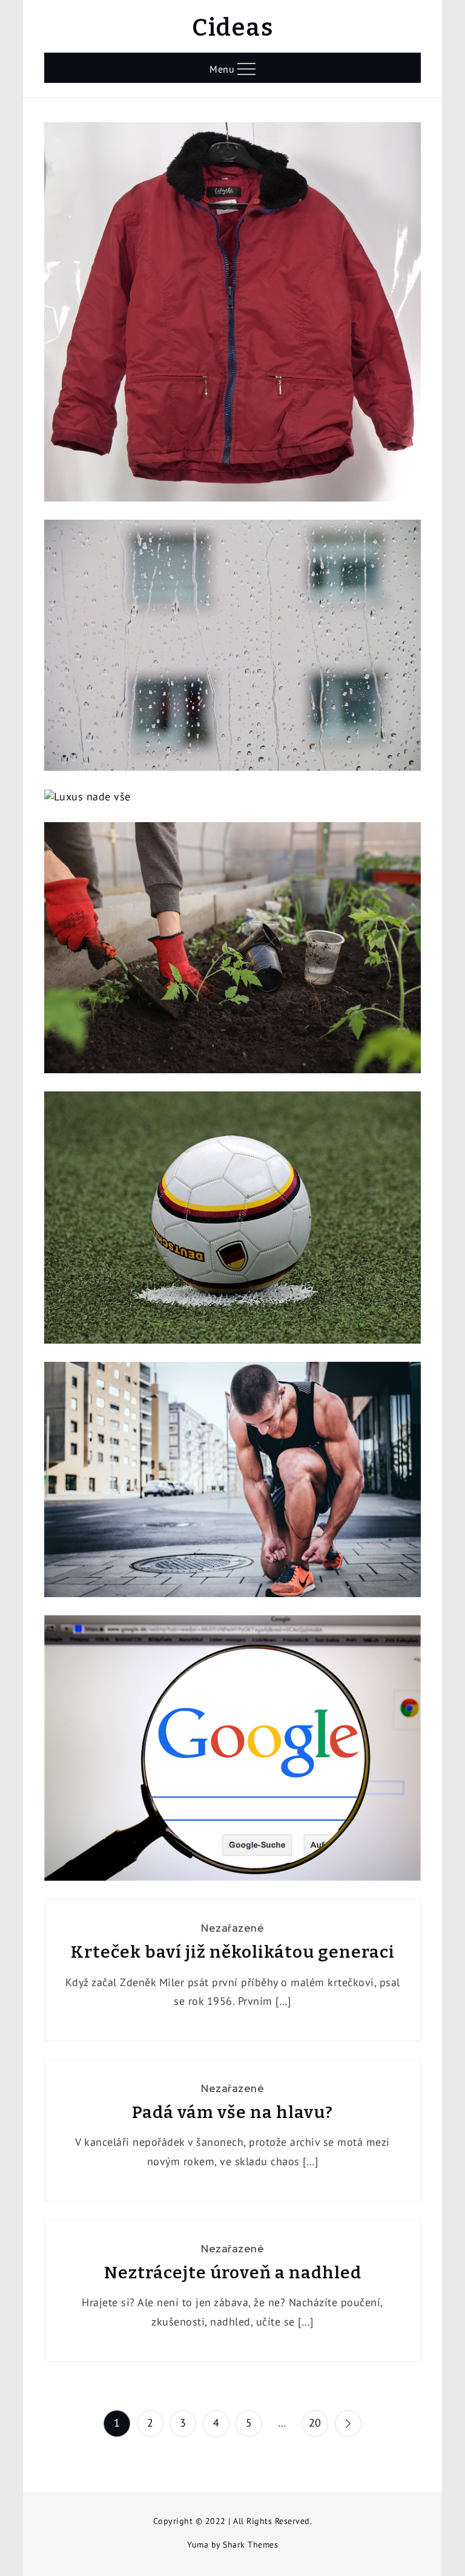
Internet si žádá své (233, 1754)
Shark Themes (250, 2545)
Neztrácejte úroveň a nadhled (233, 2273)
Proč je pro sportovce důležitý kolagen (232, 1485)
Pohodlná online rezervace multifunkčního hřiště (233, 1223)
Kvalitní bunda (233, 317)
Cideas (232, 28)
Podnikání (232, 1730)
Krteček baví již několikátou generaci (233, 1952)
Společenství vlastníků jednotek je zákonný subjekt (232, 651)
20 (315, 2423)
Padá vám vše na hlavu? (232, 2112)
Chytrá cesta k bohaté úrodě (233, 953)
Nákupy (233, 293)
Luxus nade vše (233, 815)
